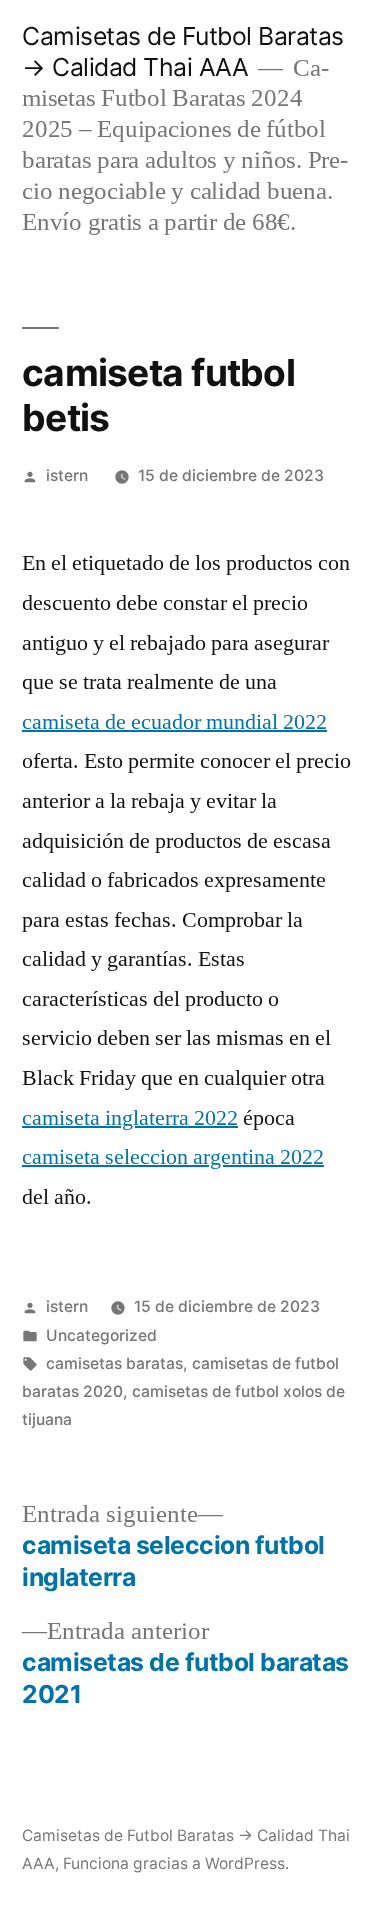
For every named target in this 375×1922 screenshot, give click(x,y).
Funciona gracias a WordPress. (176, 1863)
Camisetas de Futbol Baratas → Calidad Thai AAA (183, 51)
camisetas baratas (114, 1363)
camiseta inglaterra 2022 (130, 1118)
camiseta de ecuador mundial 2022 (174, 722)
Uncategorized (101, 1335)
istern (67, 475)
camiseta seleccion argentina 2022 (173, 1157)
